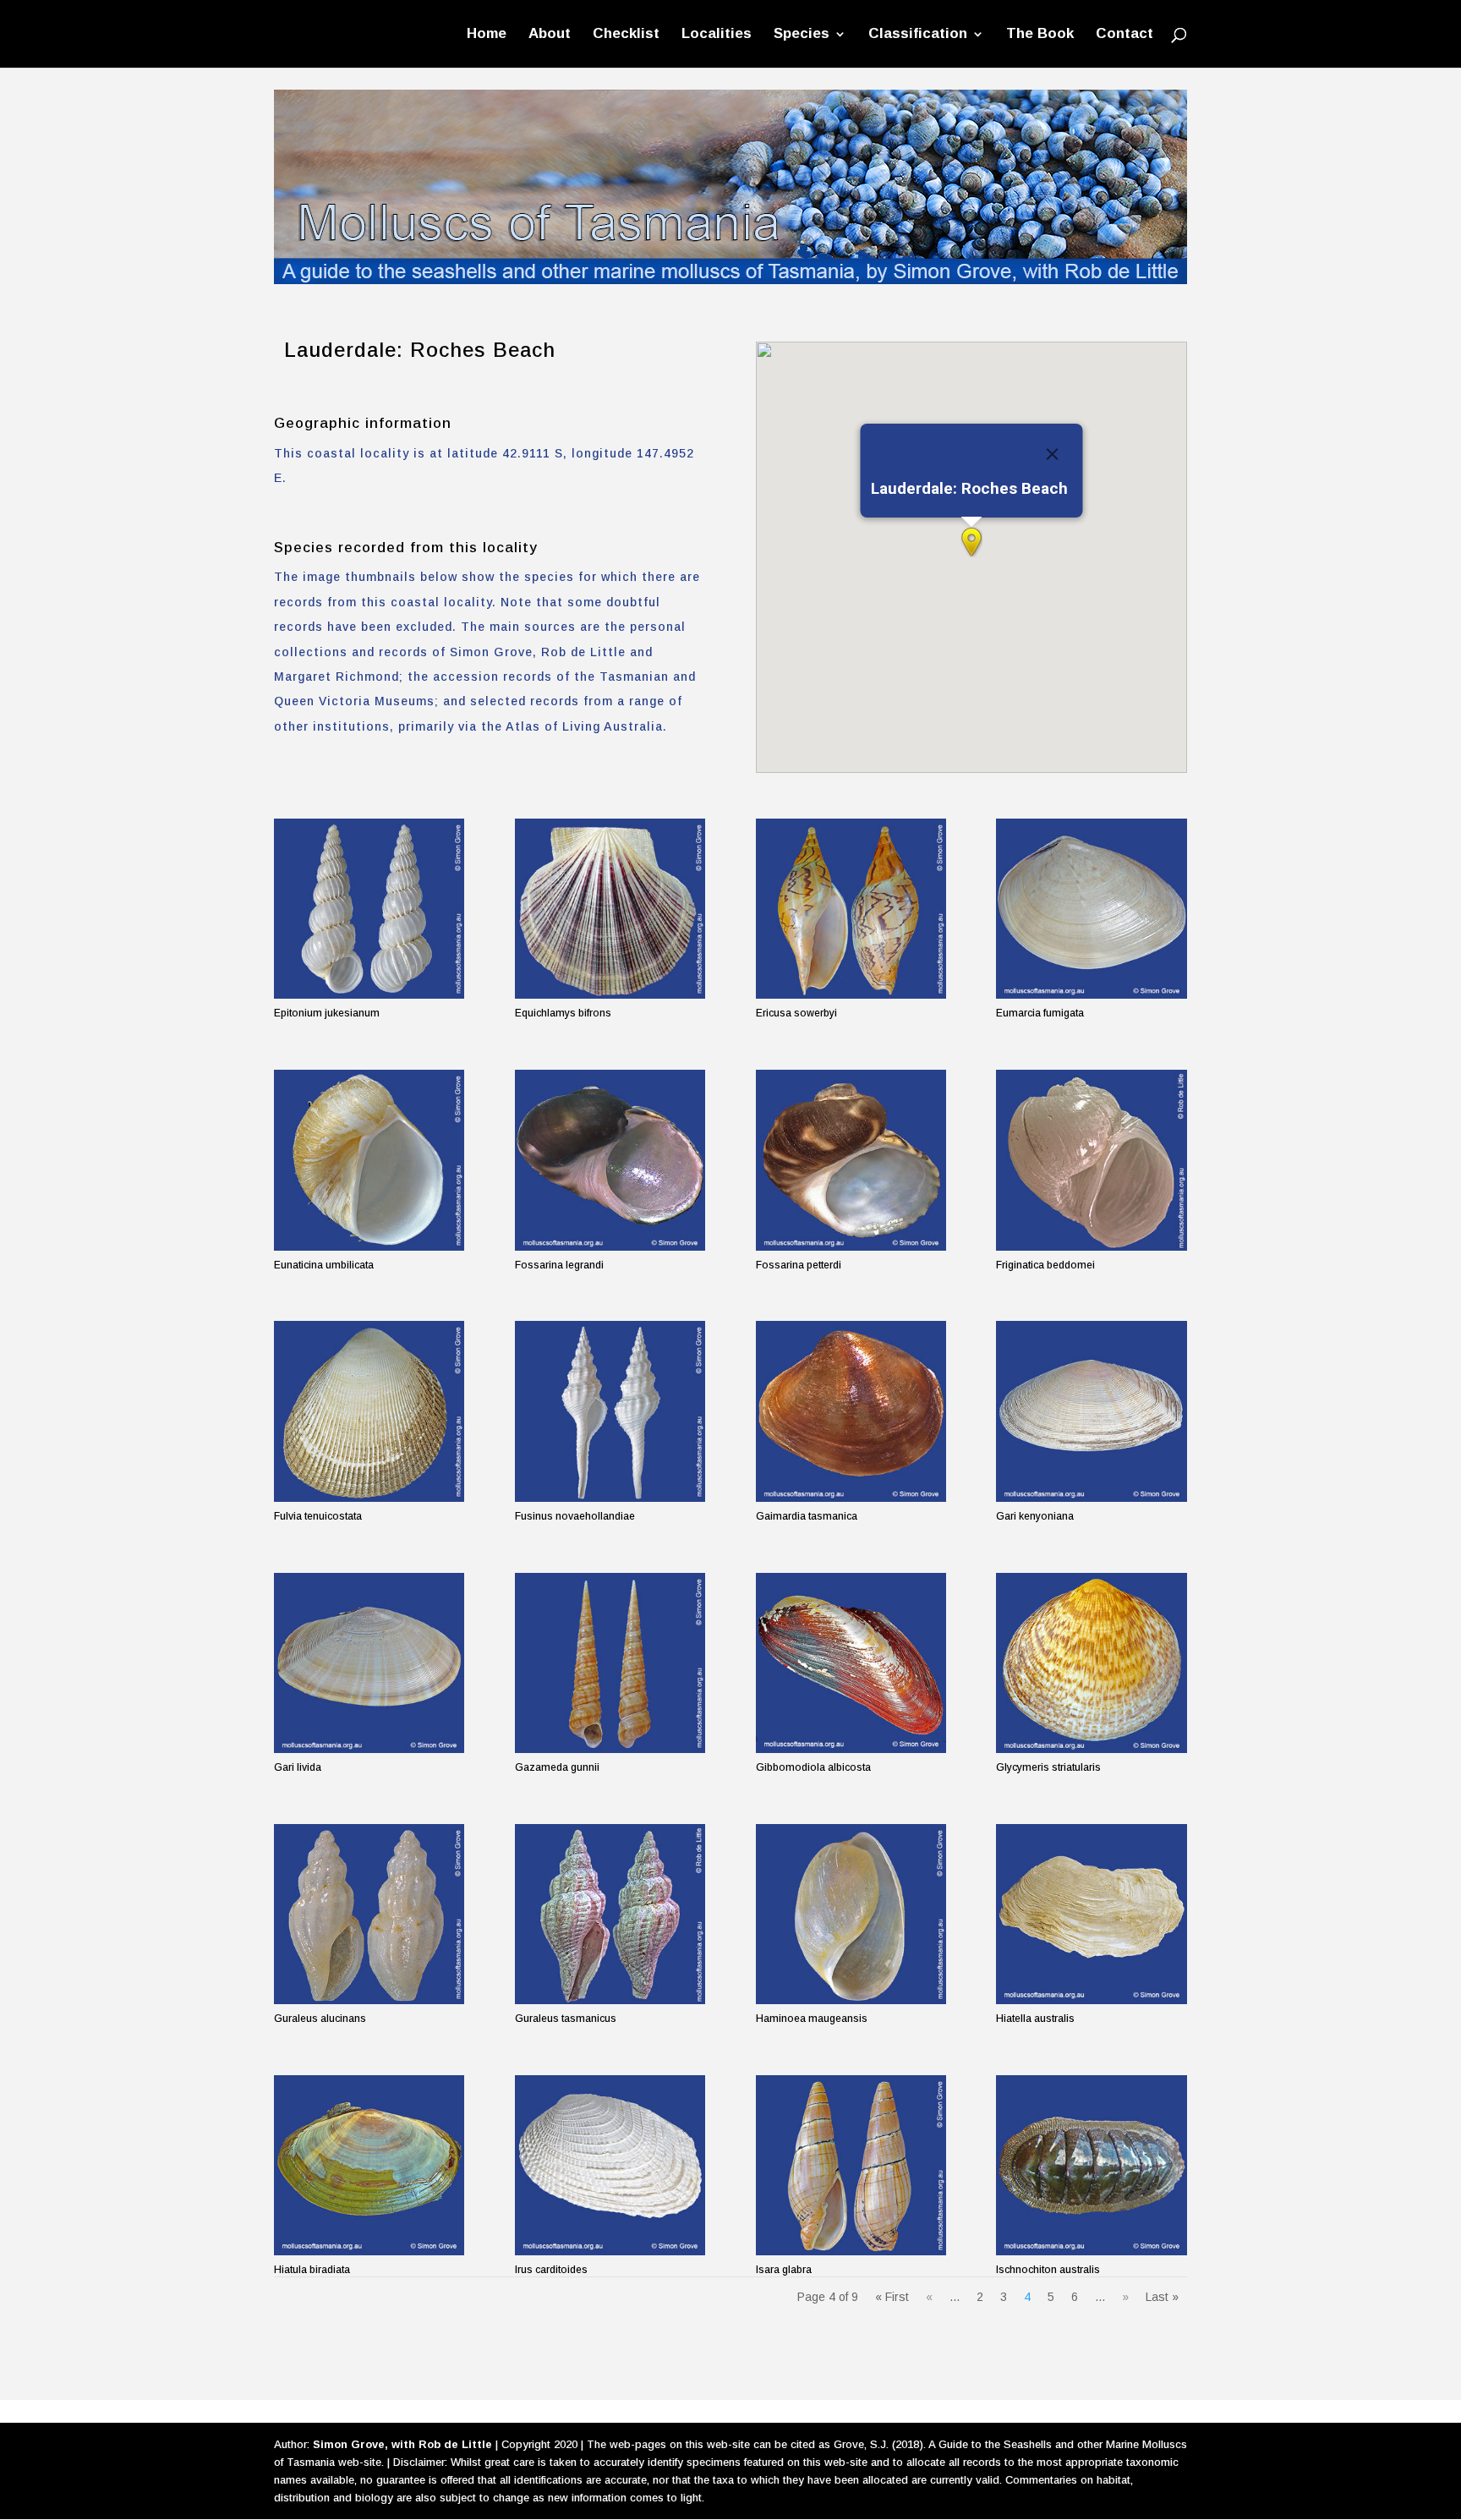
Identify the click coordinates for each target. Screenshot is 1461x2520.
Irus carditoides (551, 2270)
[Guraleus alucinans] (369, 1914)
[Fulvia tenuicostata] (369, 1411)
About (550, 35)
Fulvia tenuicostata (318, 1516)
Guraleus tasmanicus (566, 2019)
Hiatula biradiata (312, 2270)
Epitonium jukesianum (327, 1013)
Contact (1124, 35)
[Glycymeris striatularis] (1091, 1663)
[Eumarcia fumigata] (1091, 909)
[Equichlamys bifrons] (610, 909)
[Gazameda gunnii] (610, 1663)
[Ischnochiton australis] (1091, 2165)
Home (487, 35)
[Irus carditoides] (610, 2165)
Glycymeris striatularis (1048, 1767)
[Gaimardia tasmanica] (851, 1411)
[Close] (1052, 454)
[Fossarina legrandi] (610, 1160)
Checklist (626, 35)
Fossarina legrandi (559, 1265)
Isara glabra (784, 2270)
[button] (971, 542)
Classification (918, 35)
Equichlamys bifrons (563, 1013)
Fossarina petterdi (799, 1265)
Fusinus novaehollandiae (575, 1516)
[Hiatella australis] (1091, 1914)
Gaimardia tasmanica (807, 1516)
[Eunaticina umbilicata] (369, 1160)
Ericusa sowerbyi (796, 1013)
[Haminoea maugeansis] (851, 1914)
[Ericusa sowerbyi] (851, 909)
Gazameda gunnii (557, 1767)
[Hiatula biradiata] (369, 2165)
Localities (717, 35)
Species (802, 35)
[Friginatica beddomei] (1091, 1160)
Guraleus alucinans (320, 2019)
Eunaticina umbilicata (324, 1265)
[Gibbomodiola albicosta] (851, 1663)
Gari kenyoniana (1035, 1516)
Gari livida (298, 1767)
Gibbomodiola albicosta (813, 1767)
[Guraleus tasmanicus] (610, 1914)
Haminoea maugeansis (812, 2019)
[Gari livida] (369, 1663)
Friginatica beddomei (1045, 1265)
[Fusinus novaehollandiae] (610, 1411)
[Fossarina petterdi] (851, 1160)
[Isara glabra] (851, 2165)
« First (892, 2297)
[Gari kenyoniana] (1091, 1411)
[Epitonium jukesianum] (369, 909)
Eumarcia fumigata (1040, 1013)
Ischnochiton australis (1048, 2270)
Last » (1162, 2297)
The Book (1040, 35)
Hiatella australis (1035, 2019)
